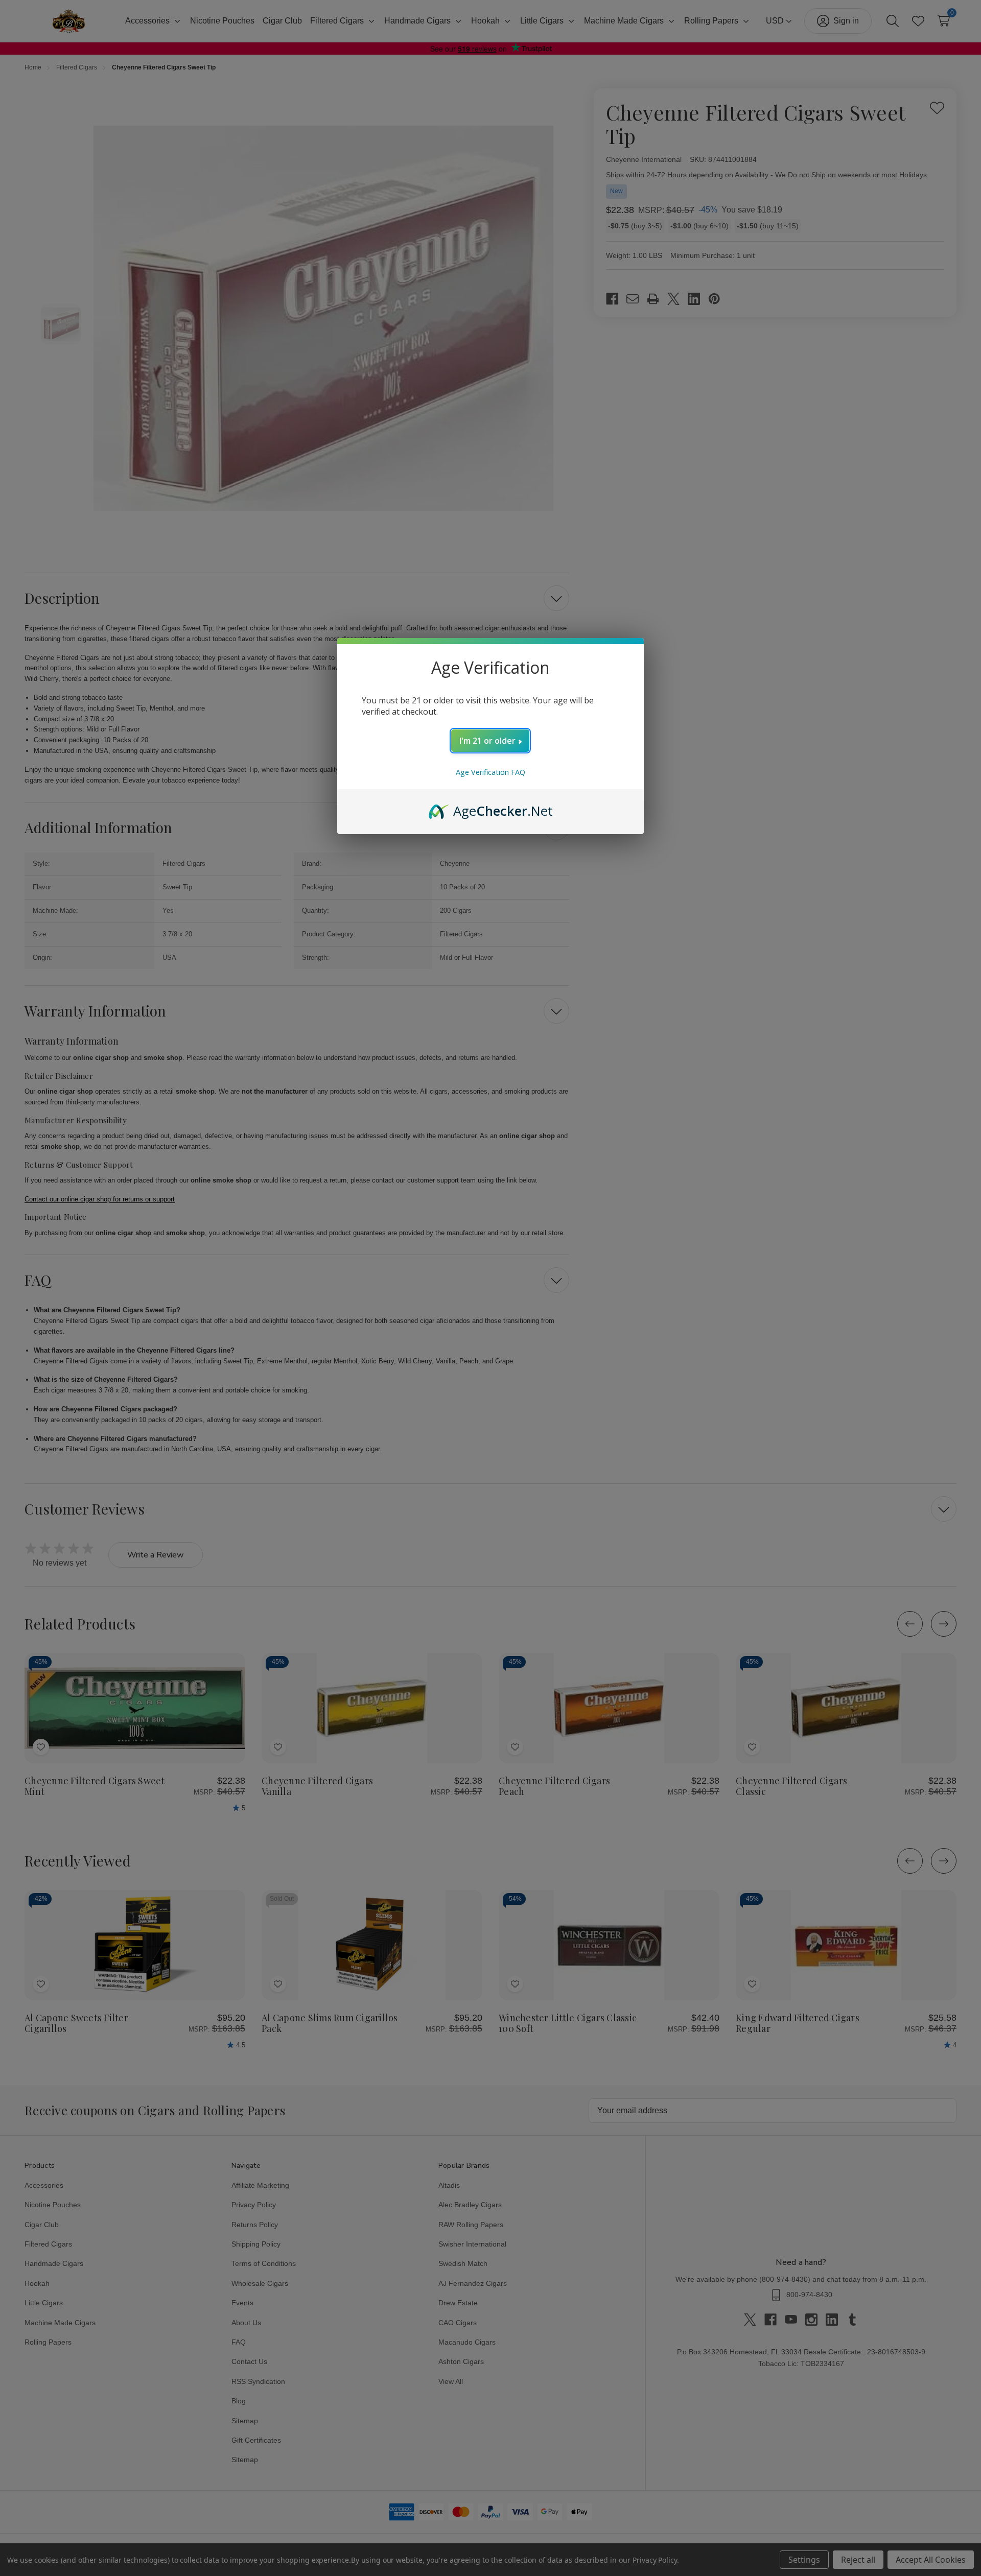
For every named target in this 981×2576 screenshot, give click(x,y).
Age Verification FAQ (491, 772)
